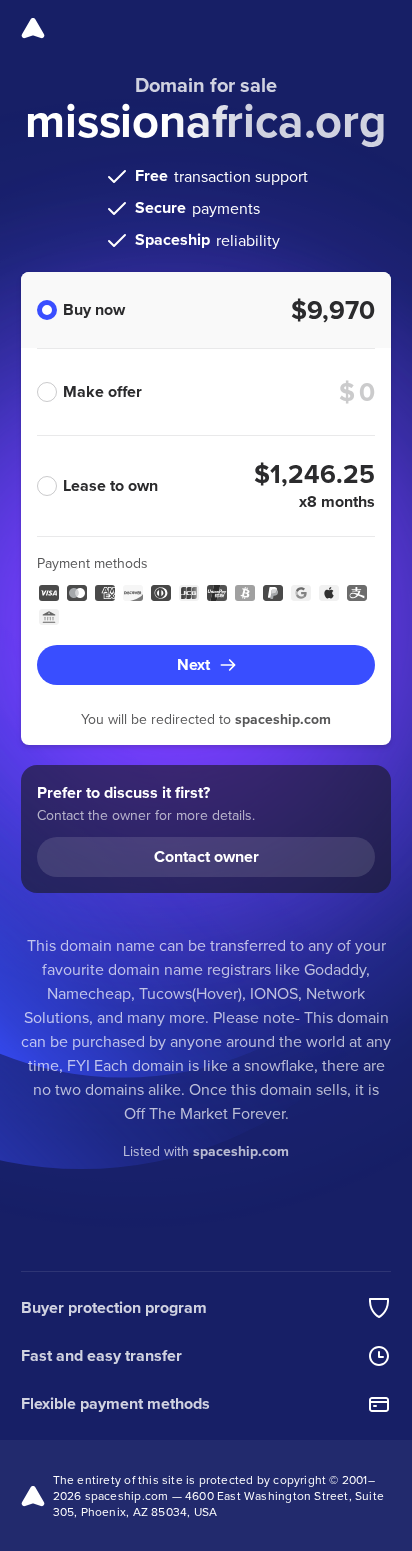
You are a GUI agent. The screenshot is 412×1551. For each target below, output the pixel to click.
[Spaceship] (33, 28)
